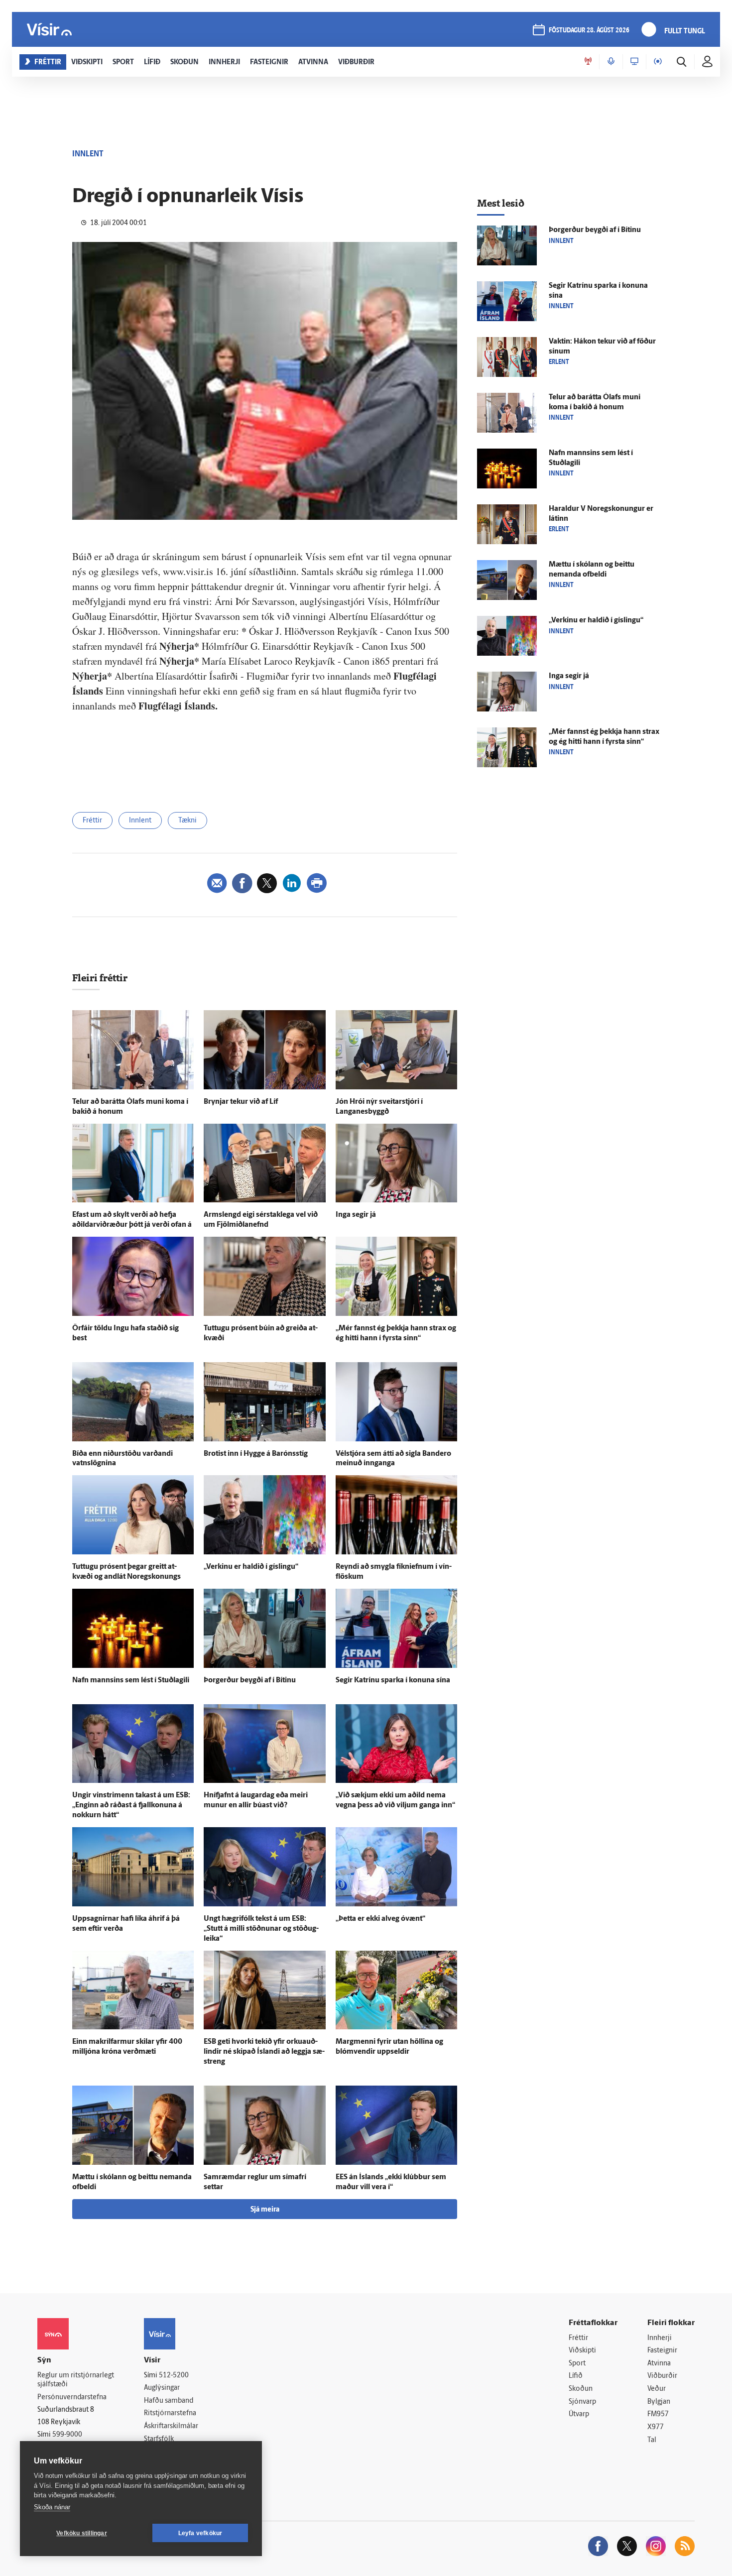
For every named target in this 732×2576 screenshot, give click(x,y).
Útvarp (579, 2414)
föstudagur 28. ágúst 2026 (589, 31)
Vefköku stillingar (82, 2533)
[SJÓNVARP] (634, 62)
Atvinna (659, 2364)
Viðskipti (582, 2351)
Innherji (660, 2338)
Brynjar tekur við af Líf (241, 1102)
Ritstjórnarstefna (170, 2413)
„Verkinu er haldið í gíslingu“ (251, 1567)
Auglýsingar (162, 2388)
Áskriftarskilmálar (171, 2426)
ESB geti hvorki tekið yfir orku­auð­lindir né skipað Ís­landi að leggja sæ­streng (264, 2052)
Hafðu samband (169, 2401)
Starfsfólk (159, 2439)
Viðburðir (662, 2376)
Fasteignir (662, 2351)
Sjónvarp (582, 2402)
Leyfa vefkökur (200, 2533)
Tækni (187, 821)
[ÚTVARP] (658, 62)
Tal (652, 2440)
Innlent (140, 821)
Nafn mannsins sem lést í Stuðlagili (131, 1681)
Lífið (576, 2376)
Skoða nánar (52, 2507)
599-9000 (67, 2435)
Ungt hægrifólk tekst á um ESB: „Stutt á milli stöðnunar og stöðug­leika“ (261, 1929)
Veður (657, 2389)
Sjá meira (265, 2210)
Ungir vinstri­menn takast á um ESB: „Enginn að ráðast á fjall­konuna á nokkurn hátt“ (131, 1806)
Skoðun (581, 2389)
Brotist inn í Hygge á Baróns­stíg (256, 1454)
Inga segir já (356, 1215)
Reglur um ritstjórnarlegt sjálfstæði (76, 2380)
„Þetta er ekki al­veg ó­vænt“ (380, 1919)
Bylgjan (659, 2402)
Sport (577, 2364)
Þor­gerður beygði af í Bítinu (250, 1681)
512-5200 (174, 2376)
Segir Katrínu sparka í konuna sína (393, 1681)
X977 (656, 2427)
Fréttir (92, 821)
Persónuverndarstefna (72, 2398)
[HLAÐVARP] (611, 62)
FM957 (658, 2414)
